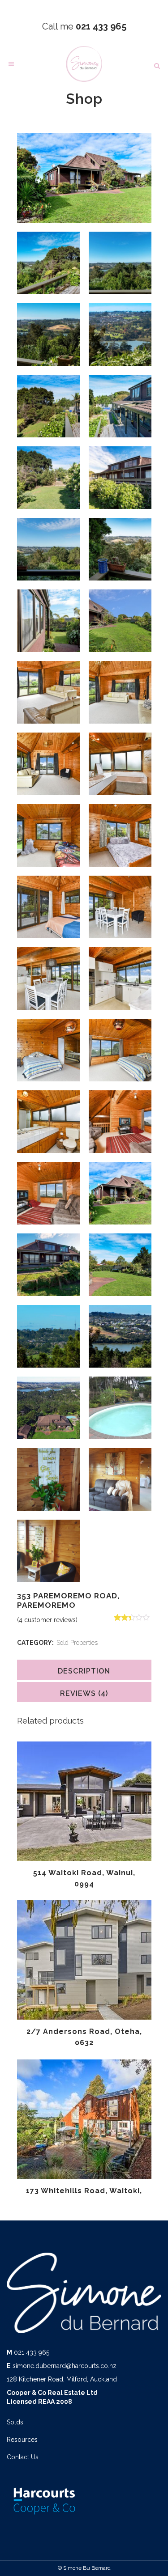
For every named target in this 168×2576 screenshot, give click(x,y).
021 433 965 (32, 2352)
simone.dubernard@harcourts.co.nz (65, 2366)
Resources (22, 2440)
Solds (15, 2422)
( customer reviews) (47, 1620)
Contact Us (23, 2457)
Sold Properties (77, 1643)
